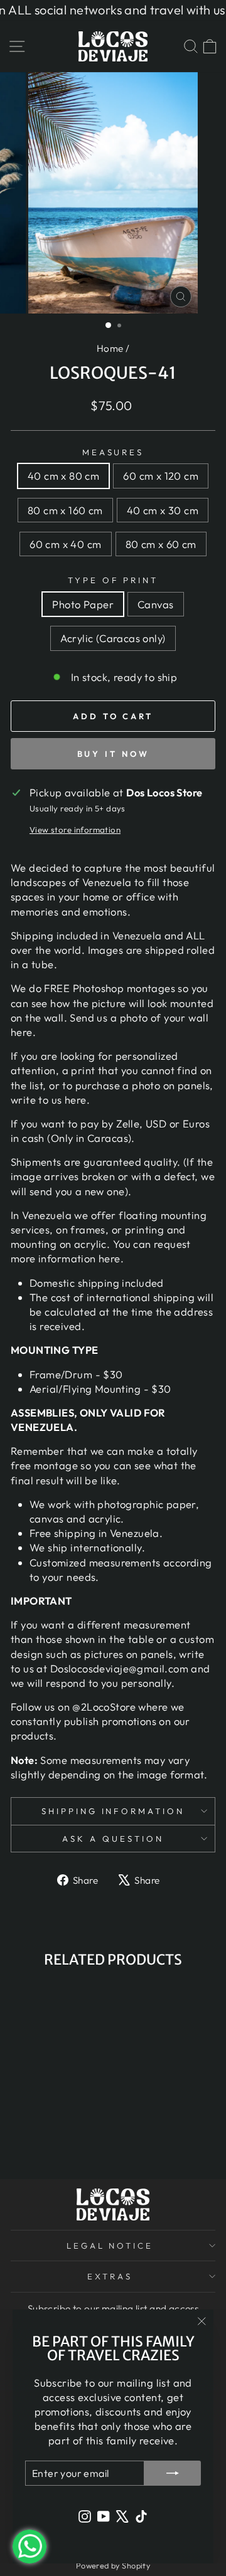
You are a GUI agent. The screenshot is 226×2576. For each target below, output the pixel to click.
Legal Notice (110, 2246)
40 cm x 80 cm (63, 476)
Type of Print (113, 580)
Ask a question (113, 1839)
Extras (110, 2276)
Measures (113, 452)
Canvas (155, 604)
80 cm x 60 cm (161, 544)
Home (110, 348)
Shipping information (113, 1811)
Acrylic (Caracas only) (113, 638)
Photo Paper (83, 604)
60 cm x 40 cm (65, 544)
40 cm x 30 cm (163, 510)
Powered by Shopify (113, 2565)
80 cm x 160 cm (65, 510)
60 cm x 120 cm (161, 476)
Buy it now (113, 754)
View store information (75, 830)
